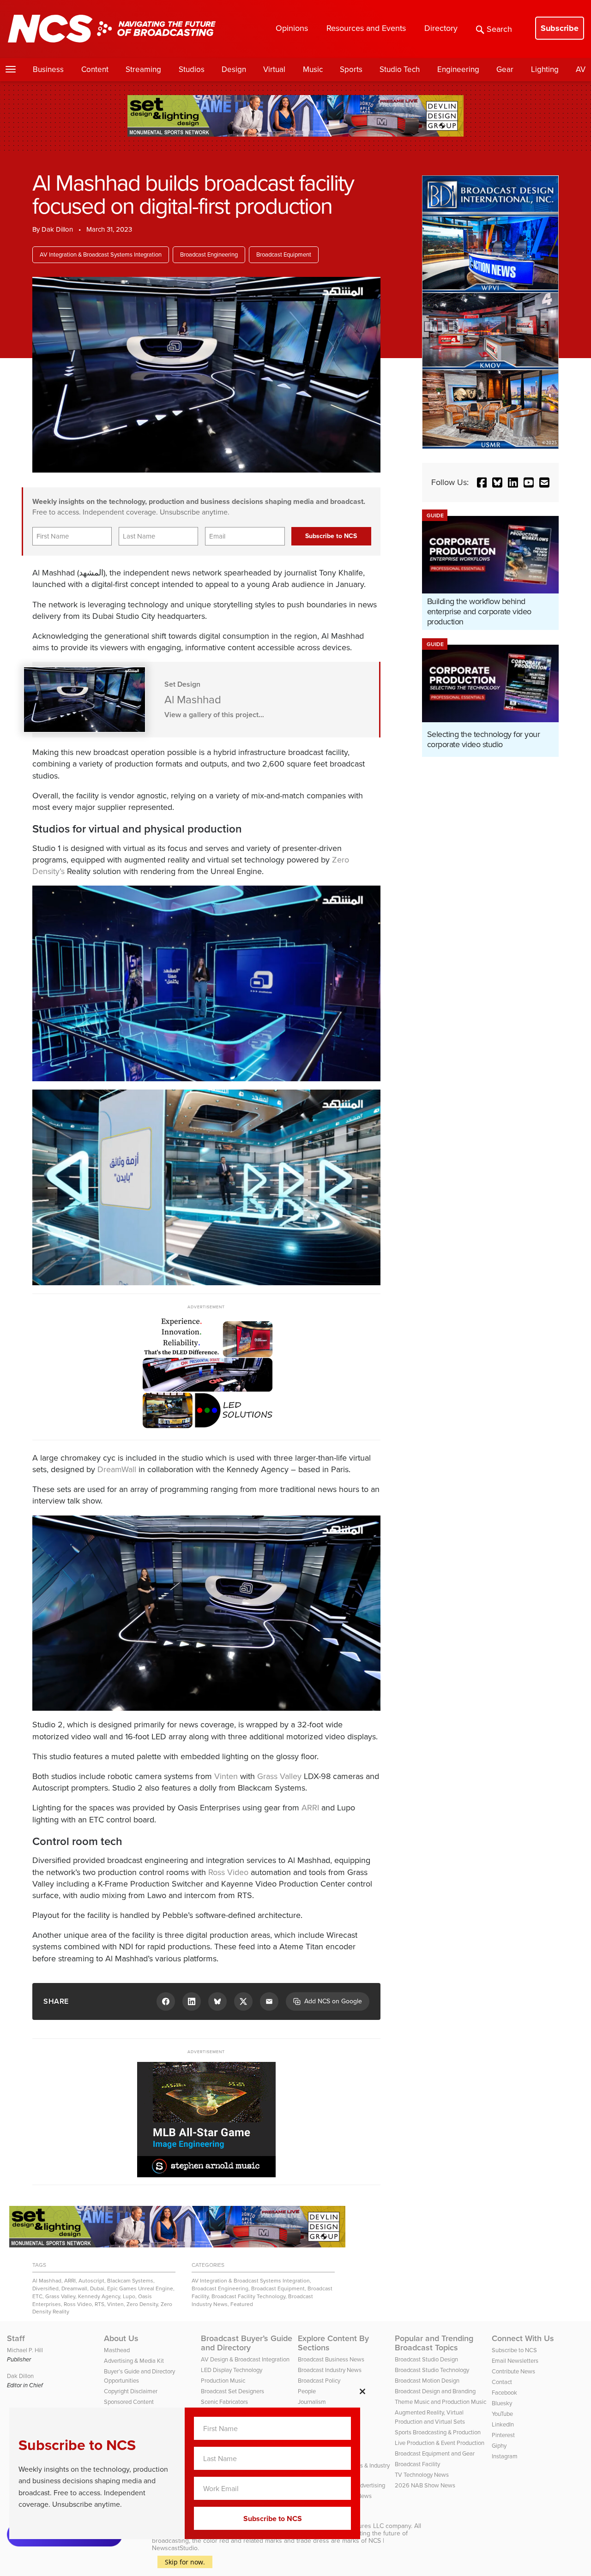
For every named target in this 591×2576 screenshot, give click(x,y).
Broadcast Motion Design (427, 2381)
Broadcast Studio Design (426, 2359)
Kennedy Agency (99, 2296)
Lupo (129, 2296)
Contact (502, 2382)
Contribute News (513, 2371)
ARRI (310, 1808)
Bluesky (502, 2403)
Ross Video (228, 1872)
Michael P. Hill (25, 2350)
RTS (100, 2304)
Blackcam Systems (130, 2281)
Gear (505, 69)
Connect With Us (523, 2338)
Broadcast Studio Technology (432, 2370)
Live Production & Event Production (440, 2443)
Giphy (499, 2446)
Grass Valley (279, 1776)
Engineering (458, 69)
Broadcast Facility (417, 2464)
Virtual (274, 69)
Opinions (292, 28)
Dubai (97, 2288)
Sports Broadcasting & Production (438, 2432)
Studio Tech (400, 69)
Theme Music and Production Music (440, 2402)
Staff (16, 2338)
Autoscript (91, 2281)
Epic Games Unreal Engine (140, 2288)
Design (234, 69)
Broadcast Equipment (284, 255)
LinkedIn (503, 2424)
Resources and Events (366, 28)
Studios (192, 69)
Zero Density (142, 2304)
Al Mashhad (47, 2281)
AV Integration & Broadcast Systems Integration (101, 255)
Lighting (545, 69)
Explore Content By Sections (333, 2343)
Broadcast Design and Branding (435, 2391)
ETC (37, 2296)
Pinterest (503, 2435)
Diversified (45, 2288)
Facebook (504, 2393)
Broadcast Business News (331, 2359)
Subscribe (560, 28)
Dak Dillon (57, 229)
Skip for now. (185, 2562)
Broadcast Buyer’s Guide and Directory (247, 2343)
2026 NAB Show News (425, 2485)
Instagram (505, 2456)
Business (48, 69)
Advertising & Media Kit (134, 2361)
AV (581, 69)
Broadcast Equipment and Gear (435, 2453)
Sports (351, 69)
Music (313, 69)
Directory (441, 28)
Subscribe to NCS (514, 2350)
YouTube (502, 2414)
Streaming (143, 69)
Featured (242, 2304)
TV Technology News (422, 2475)
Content (95, 69)
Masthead (117, 2350)
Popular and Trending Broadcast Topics (434, 2343)
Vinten (226, 1776)
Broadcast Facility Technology (248, 2296)
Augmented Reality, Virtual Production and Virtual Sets (430, 2417)
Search (499, 29)
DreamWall (117, 1469)
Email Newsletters (515, 2361)
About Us (121, 2338)
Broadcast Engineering (209, 255)
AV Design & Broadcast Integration (245, 2359)
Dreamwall (74, 2288)
